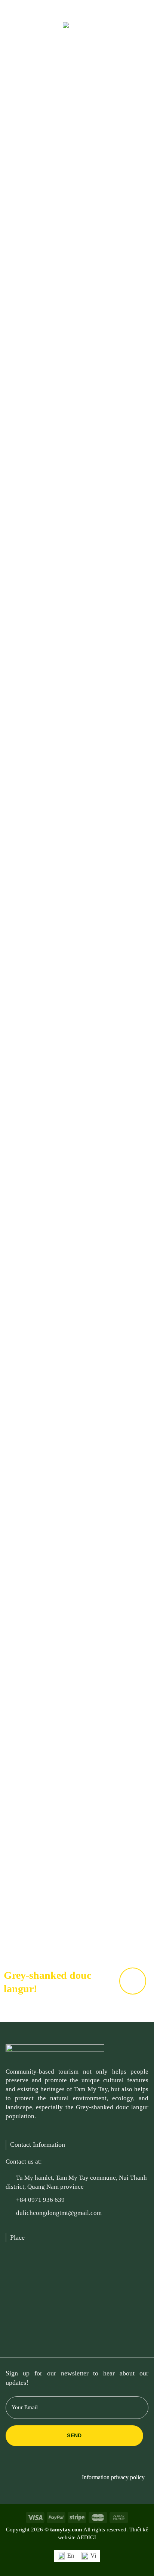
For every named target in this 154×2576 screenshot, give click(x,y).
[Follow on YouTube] (90, 9)
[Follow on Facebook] (64, 9)
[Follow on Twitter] (73, 9)
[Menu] (16, 30)
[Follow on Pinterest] (81, 9)
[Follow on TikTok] (118, 2464)
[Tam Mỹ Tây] (77, 35)
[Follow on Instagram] (106, 2464)
